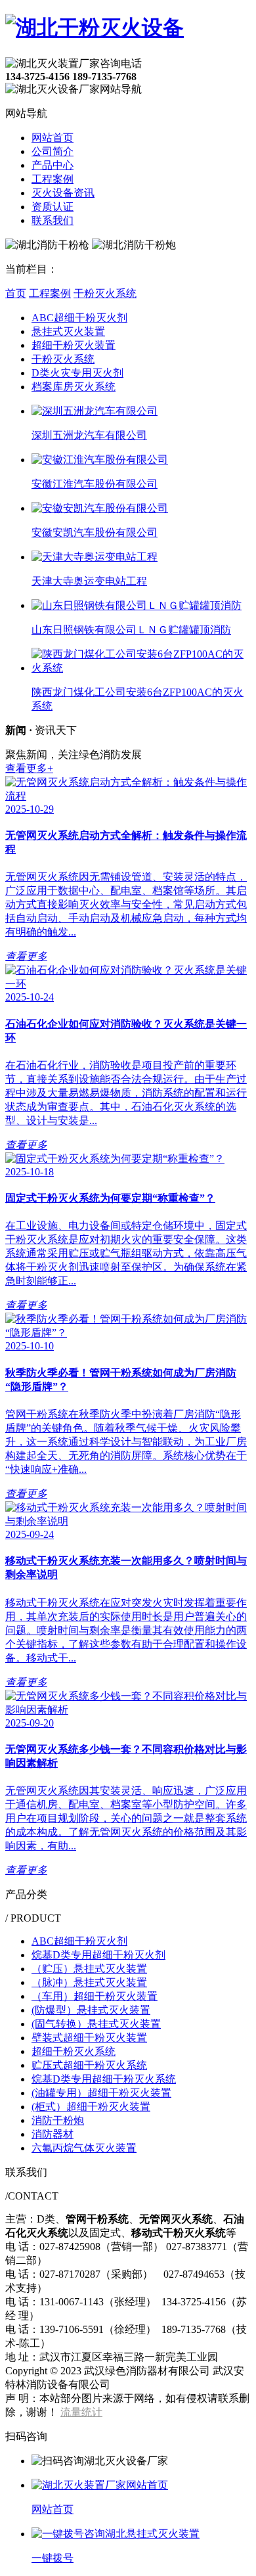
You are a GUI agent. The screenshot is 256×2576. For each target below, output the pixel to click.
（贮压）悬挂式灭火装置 (89, 1969)
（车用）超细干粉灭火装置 (95, 1996)
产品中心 (53, 165)
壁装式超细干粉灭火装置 (89, 2038)
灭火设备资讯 (63, 193)
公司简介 (53, 151)
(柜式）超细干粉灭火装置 (91, 2107)
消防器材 (53, 2134)
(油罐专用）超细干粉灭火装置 (101, 2093)
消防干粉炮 (58, 2120)
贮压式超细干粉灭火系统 (89, 2065)
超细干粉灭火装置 (74, 345)
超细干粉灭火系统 (74, 2051)
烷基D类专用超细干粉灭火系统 (104, 2079)
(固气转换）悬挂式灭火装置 (96, 2024)
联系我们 (53, 220)
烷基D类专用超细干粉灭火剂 (98, 1955)
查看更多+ (29, 768)
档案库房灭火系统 (74, 387)
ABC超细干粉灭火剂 (79, 318)
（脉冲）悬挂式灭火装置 (89, 1982)
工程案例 (53, 179)
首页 (16, 293)
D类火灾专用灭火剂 (77, 373)
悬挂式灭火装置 (68, 331)
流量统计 (81, 2412)
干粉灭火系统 (105, 293)
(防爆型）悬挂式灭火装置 (91, 2010)
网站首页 (53, 138)
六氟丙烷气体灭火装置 (84, 2148)
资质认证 (53, 207)
